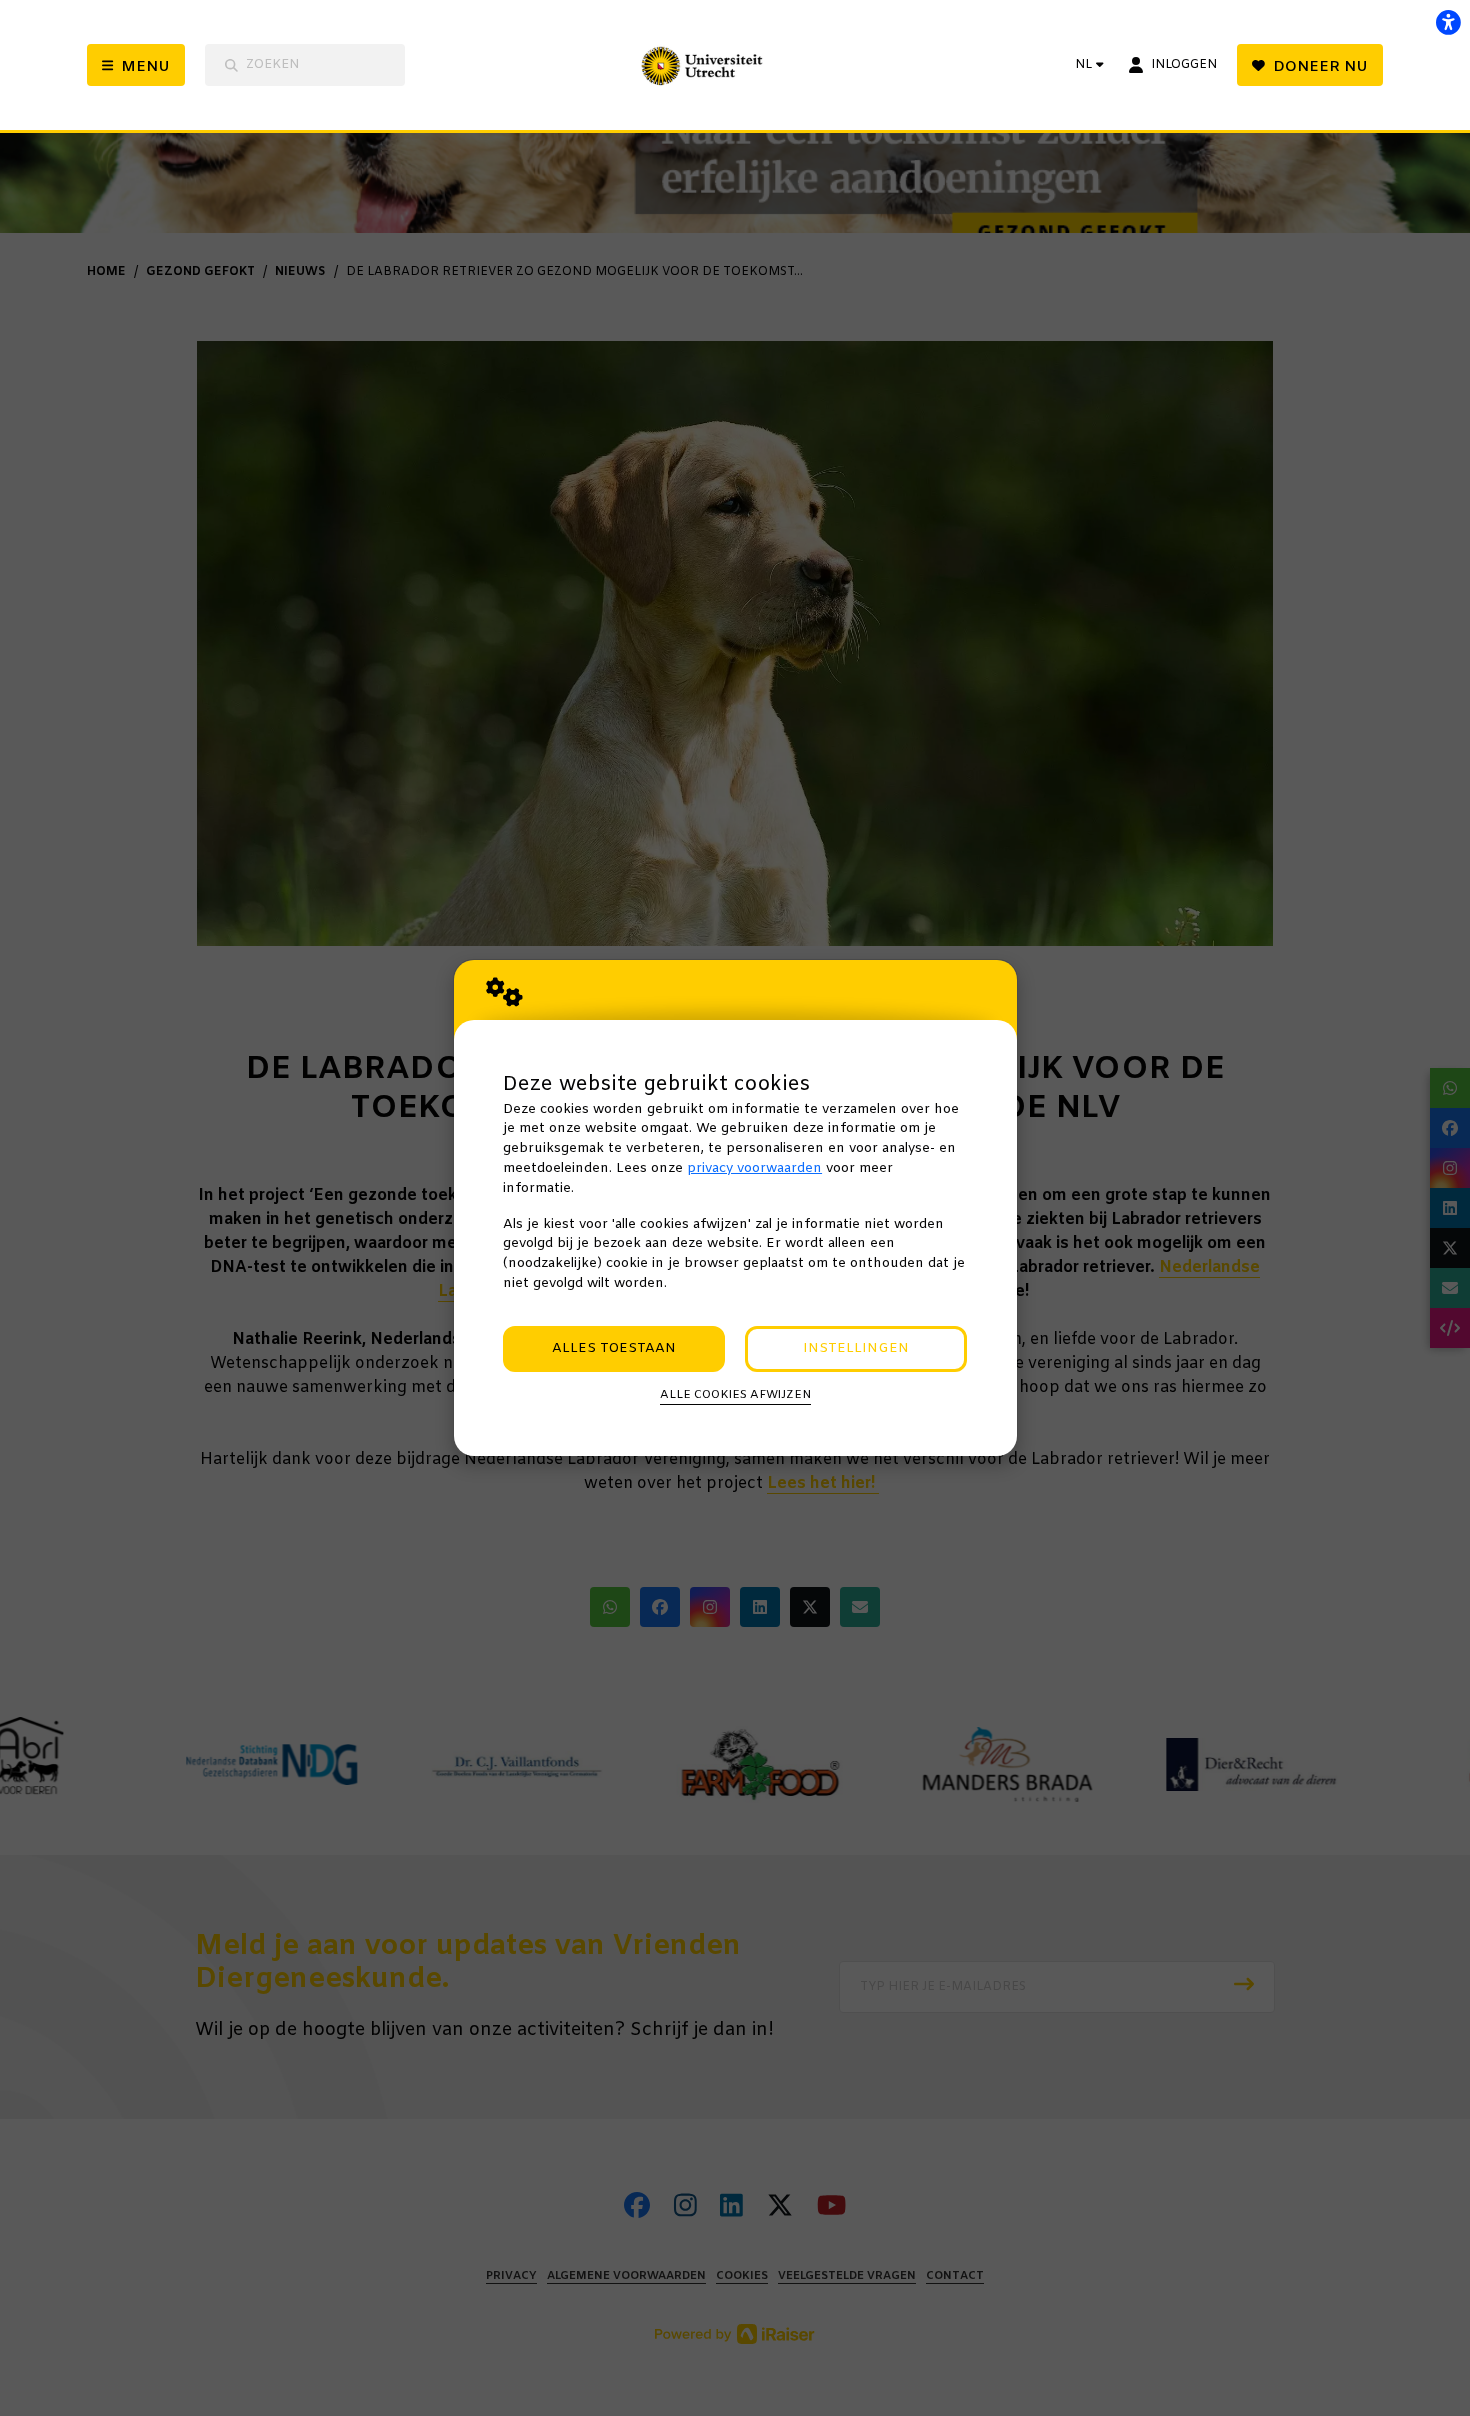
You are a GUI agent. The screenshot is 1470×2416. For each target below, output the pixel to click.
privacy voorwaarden (754, 1168)
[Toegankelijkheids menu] (1448, 22)
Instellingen (856, 1348)
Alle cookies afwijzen (735, 1395)
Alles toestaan (614, 1348)
